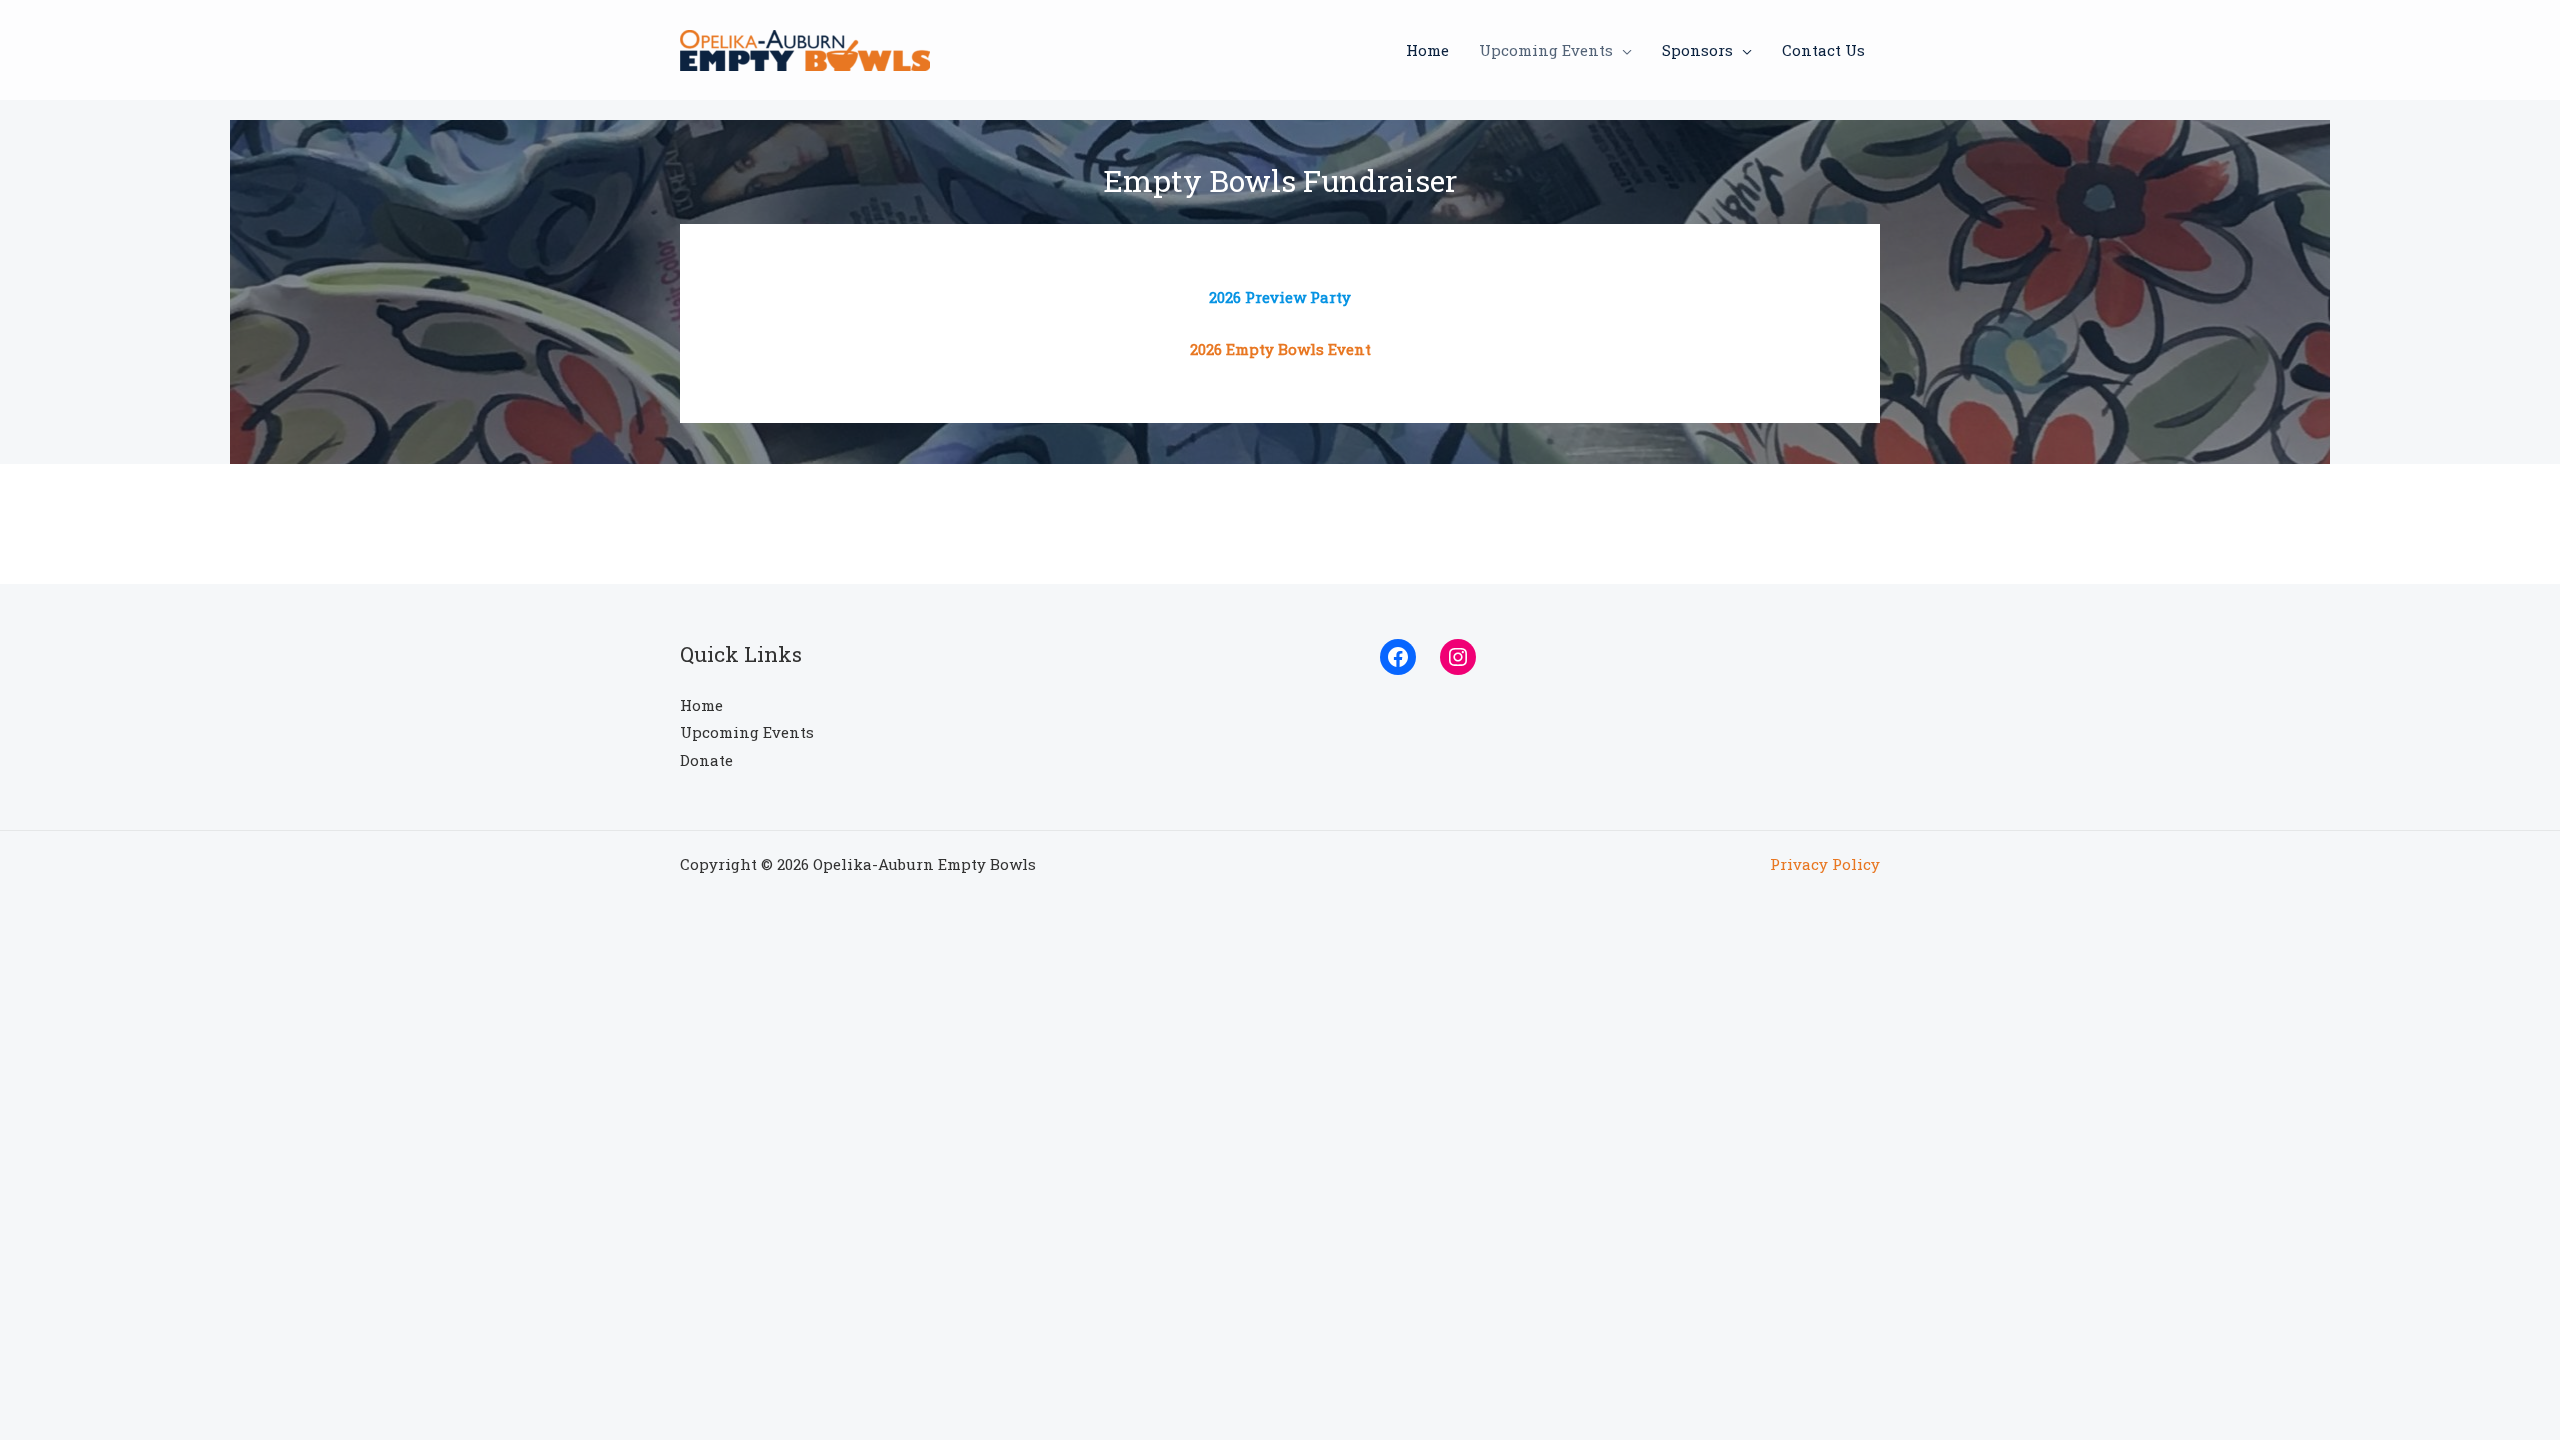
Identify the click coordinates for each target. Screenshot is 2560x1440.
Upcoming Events (1546, 50)
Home (1427, 50)
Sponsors (1697, 50)
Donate (706, 760)
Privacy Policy (1825, 864)
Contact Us (1823, 50)
